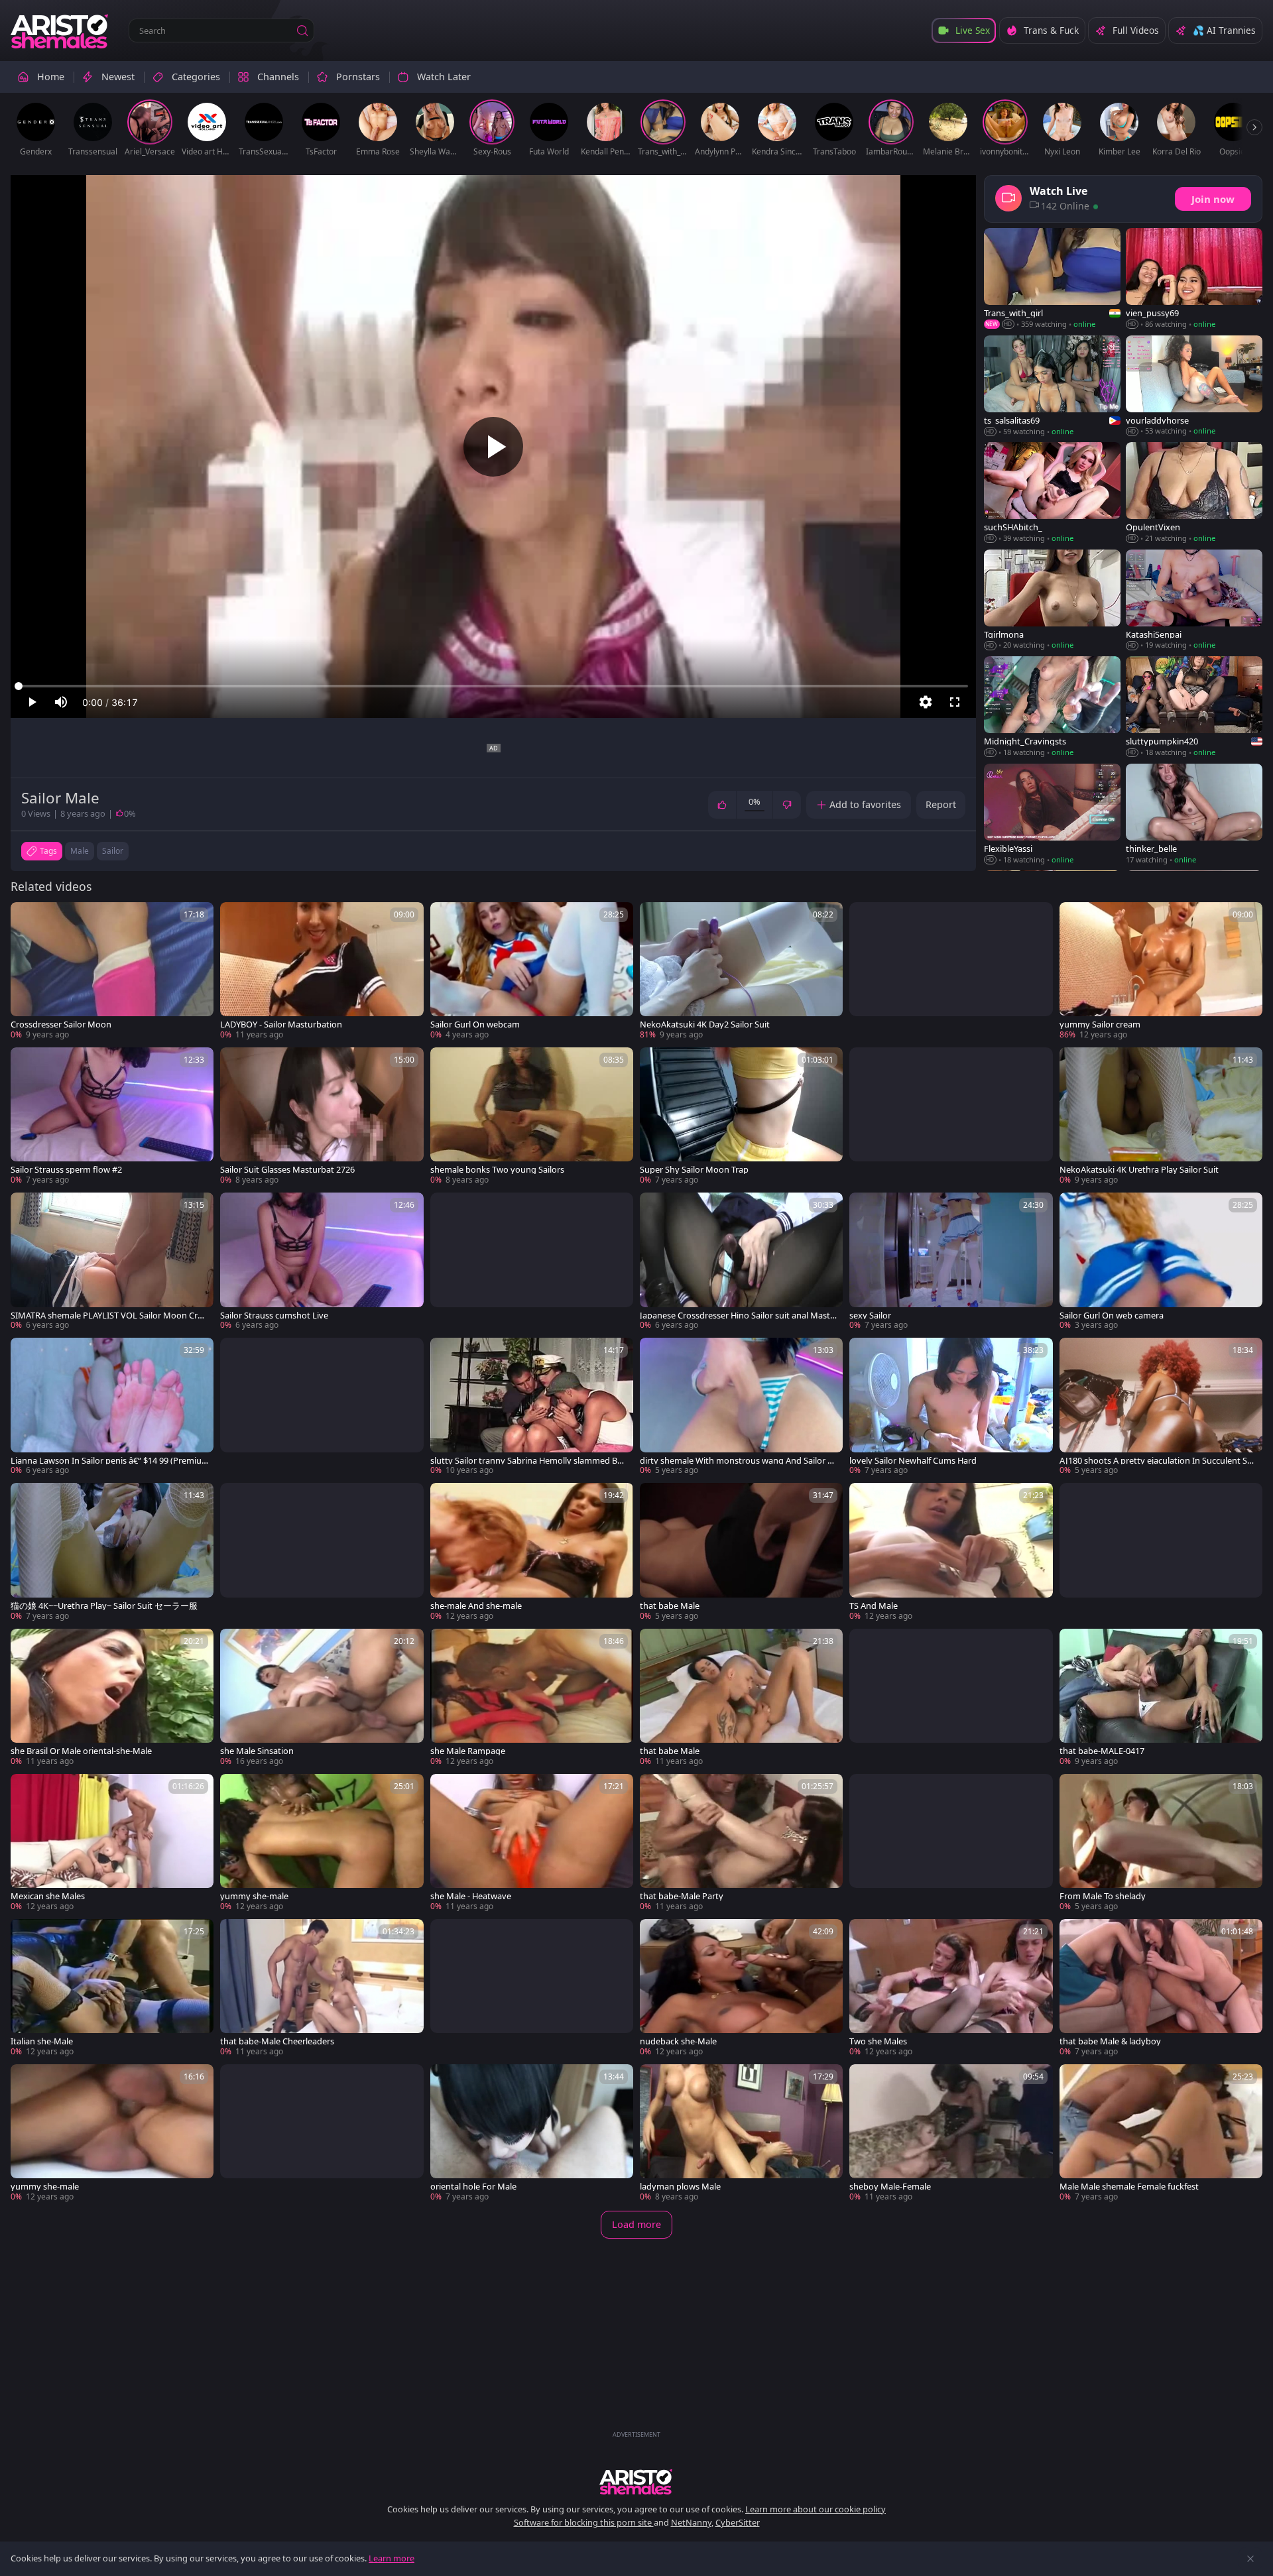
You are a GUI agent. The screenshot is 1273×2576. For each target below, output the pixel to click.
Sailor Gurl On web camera (1112, 1316)
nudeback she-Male (678, 2041)
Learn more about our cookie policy (816, 2509)
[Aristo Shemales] (60, 30)
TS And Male (874, 1606)
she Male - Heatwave (471, 1896)
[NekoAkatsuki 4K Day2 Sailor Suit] (741, 971)
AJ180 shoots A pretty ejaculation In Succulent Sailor (1158, 1461)
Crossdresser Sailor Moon (61, 1025)
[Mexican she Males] (112, 1843)
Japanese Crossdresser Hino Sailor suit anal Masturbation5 (738, 1316)
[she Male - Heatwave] (532, 1843)
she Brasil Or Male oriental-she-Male (81, 1751)
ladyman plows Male (680, 2187)
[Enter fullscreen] (955, 702)
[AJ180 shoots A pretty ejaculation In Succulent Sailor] (1161, 1407)
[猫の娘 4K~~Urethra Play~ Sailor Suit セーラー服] (112, 1552)
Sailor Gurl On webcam (475, 1025)
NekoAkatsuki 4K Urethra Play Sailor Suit (1139, 1170)
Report (941, 804)
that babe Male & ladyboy (1110, 2041)
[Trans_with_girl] (1052, 279)
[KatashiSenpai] (1194, 600)
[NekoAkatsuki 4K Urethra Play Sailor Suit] (1161, 1117)
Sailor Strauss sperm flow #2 (66, 1170)
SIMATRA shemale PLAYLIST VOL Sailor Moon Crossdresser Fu (109, 1316)
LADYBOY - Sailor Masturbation (281, 1025)
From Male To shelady (1103, 1896)
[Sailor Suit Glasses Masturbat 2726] (322, 1117)
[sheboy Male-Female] (951, 2134)
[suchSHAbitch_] (1052, 493)
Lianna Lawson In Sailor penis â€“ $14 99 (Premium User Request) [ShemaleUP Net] (106, 1461)
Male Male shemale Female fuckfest (1129, 2187)
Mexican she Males (48, 1896)
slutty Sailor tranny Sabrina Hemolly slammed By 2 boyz (526, 1461)
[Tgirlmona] (1052, 600)
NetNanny (691, 2522)
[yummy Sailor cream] (1161, 971)
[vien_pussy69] (1194, 279)
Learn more (392, 2558)
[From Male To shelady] (1161, 1843)
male (80, 851)
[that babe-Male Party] (741, 1843)
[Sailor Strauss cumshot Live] (322, 1262)
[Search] (302, 30)
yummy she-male (254, 1896)
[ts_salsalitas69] (1052, 386)
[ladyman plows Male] (741, 2134)
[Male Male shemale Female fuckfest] (1161, 2134)
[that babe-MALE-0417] (1161, 1698)
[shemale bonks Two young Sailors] (532, 1117)
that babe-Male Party (682, 1896)
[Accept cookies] (1250, 2559)
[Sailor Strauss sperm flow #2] (112, 1117)
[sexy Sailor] (951, 1262)
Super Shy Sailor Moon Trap (694, 1170)
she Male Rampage (468, 1751)
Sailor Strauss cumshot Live (274, 1316)
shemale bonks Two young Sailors (497, 1170)
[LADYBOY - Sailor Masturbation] (322, 971)
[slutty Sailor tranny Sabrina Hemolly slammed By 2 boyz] (532, 1407)
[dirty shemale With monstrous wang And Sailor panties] (741, 1407)
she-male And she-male (476, 1606)
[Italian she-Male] (112, 1988)
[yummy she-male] (322, 1843)
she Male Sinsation (257, 1751)
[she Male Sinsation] (322, 1698)
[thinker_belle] (1194, 814)
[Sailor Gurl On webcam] (532, 971)
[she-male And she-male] (532, 1552)
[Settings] (926, 702)
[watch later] (27, 918)
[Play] (493, 447)
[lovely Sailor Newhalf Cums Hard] (951, 1407)
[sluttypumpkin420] (1194, 707)
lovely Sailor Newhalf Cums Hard (913, 1461)
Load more (636, 2224)
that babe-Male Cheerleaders (277, 2041)
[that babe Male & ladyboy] (1161, 1988)
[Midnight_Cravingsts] (1052, 707)
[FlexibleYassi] (1052, 814)
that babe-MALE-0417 (1102, 1751)
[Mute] (61, 702)
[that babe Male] (741, 1552)
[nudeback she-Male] (741, 1988)
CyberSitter (738, 2522)
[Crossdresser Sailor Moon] (112, 971)
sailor (113, 851)
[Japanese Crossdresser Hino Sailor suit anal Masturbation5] (741, 1262)
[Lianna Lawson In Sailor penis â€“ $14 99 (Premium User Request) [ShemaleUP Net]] (112, 1407)
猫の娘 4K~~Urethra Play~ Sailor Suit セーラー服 (104, 1606)
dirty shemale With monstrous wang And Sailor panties (739, 1461)
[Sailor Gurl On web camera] (1161, 1262)
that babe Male (670, 1606)
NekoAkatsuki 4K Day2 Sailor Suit (705, 1025)
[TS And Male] (951, 1552)
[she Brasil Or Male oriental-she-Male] (112, 1698)
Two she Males (878, 2041)
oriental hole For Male (473, 2187)
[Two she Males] (951, 1988)
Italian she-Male (42, 2041)
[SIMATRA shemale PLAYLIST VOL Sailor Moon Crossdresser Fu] (112, 1262)
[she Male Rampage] (532, 1698)
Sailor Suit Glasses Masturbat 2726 (287, 1170)
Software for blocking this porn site (584, 2522)
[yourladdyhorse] (1194, 386)
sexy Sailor (870, 1316)
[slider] (493, 686)
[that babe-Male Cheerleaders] (322, 1988)
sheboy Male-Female (890, 2187)
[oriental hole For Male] (532, 2134)
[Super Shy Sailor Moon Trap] (741, 1117)
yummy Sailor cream (1100, 1025)
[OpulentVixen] (1194, 493)
